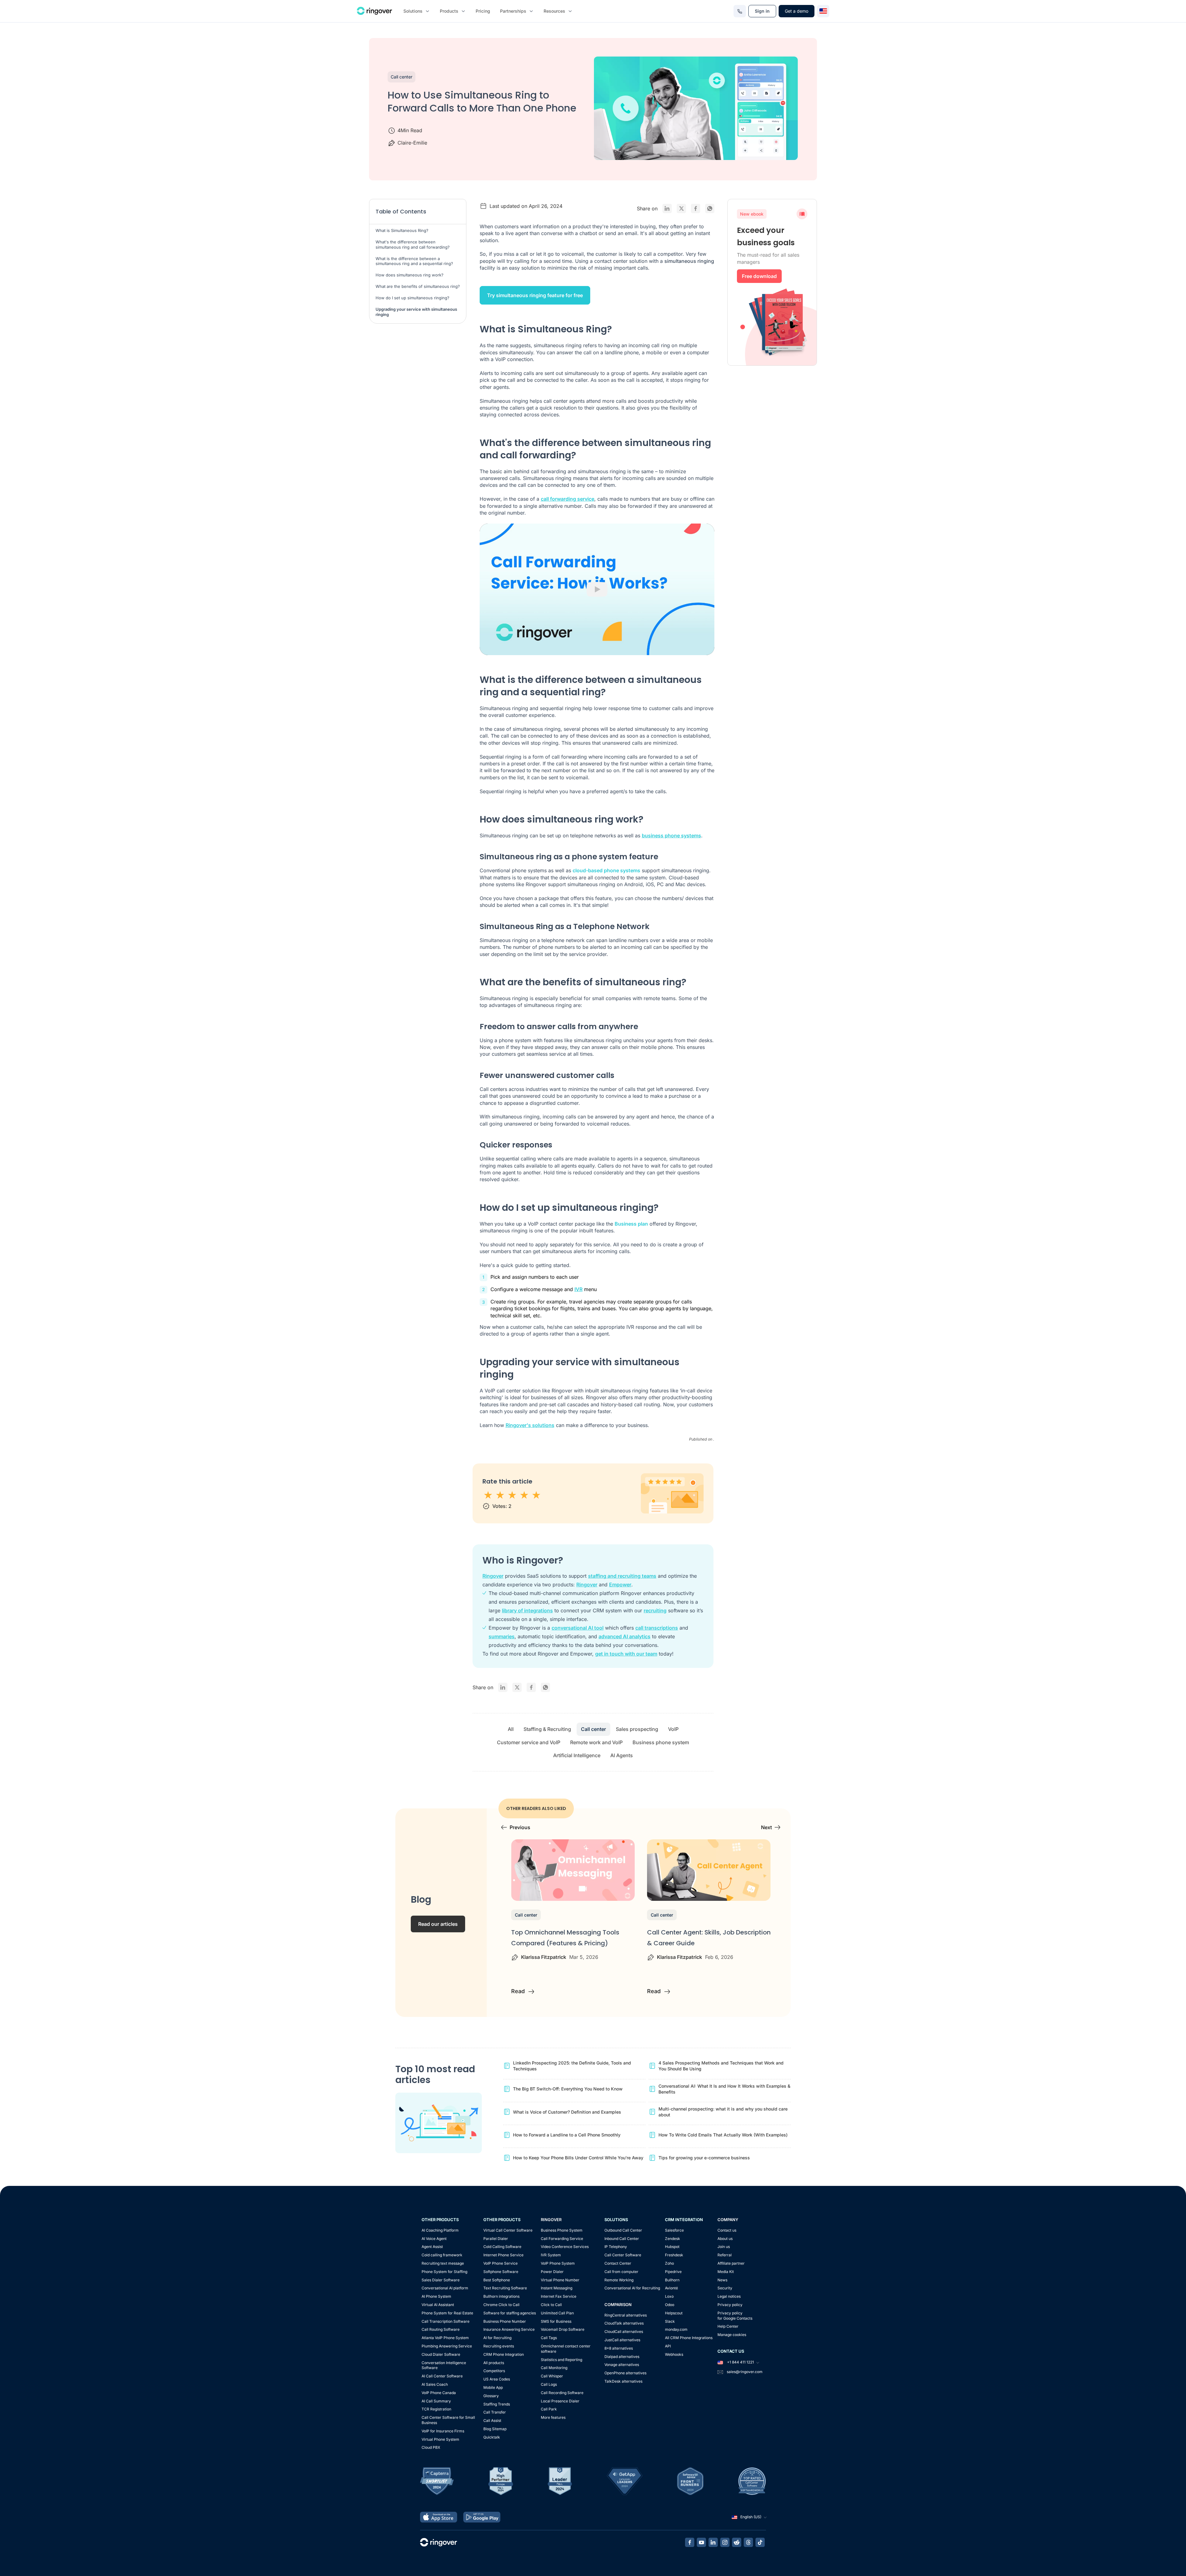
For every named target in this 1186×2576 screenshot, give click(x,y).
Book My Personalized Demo (593, 145)
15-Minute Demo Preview (598, 26)
